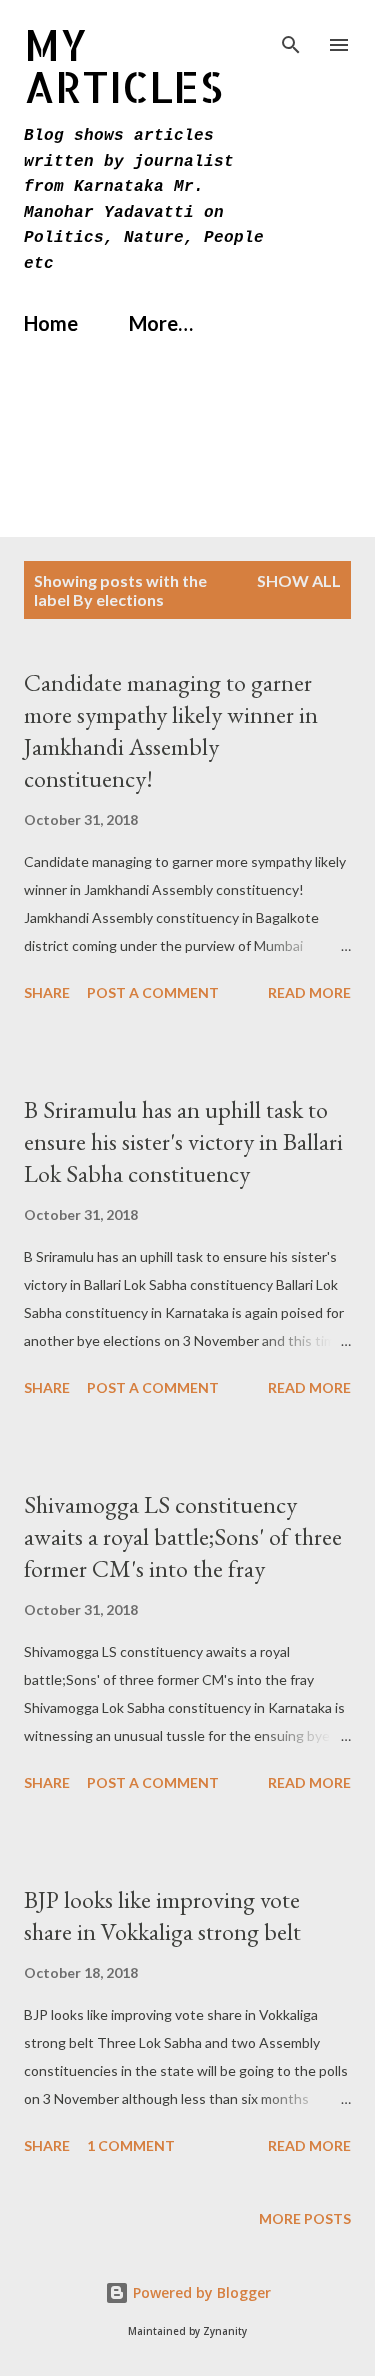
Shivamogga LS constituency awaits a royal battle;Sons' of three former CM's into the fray (183, 1536)
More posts (305, 2218)
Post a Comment (153, 992)
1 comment (131, 2145)
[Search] (291, 36)
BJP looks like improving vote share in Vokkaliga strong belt (162, 1915)
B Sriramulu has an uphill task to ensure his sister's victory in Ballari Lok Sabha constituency (183, 1141)
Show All (299, 580)
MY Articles (123, 65)
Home (51, 323)
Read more (309, 992)
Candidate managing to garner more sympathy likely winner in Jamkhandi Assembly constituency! (171, 730)
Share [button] (47, 992)
